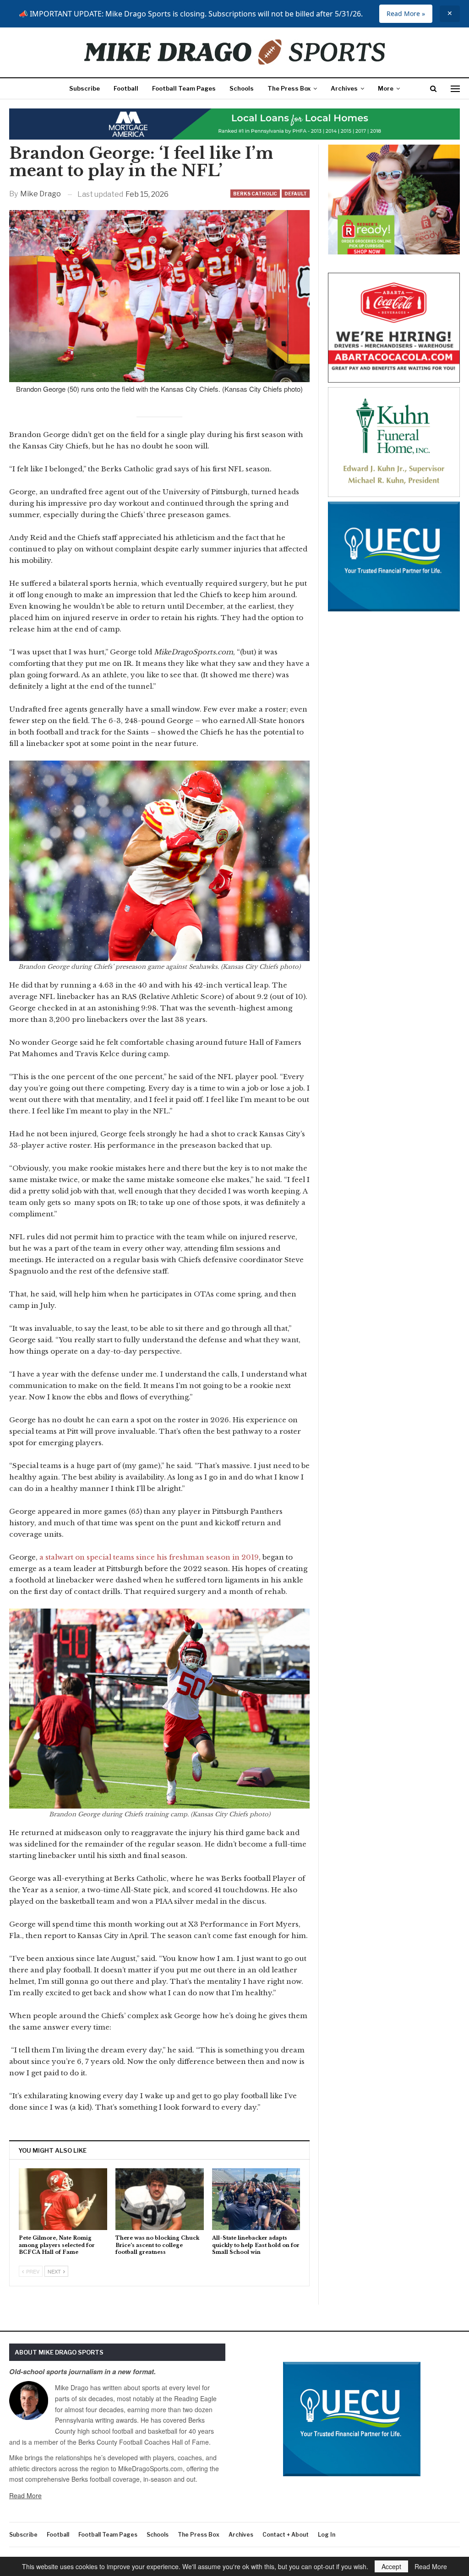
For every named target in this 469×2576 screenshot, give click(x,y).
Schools (242, 88)
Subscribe (85, 88)
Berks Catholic (255, 194)
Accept (391, 2566)
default (296, 194)
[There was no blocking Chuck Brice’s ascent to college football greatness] (160, 2199)
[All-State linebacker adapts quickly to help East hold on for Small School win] (256, 2199)
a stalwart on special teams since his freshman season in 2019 (149, 1557)
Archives (344, 88)
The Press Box (289, 88)
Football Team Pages (184, 88)
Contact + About (286, 2535)
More (386, 88)
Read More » (406, 14)
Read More (25, 2495)
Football (126, 88)
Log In (327, 2535)
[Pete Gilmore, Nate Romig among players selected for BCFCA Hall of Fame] (63, 2199)
